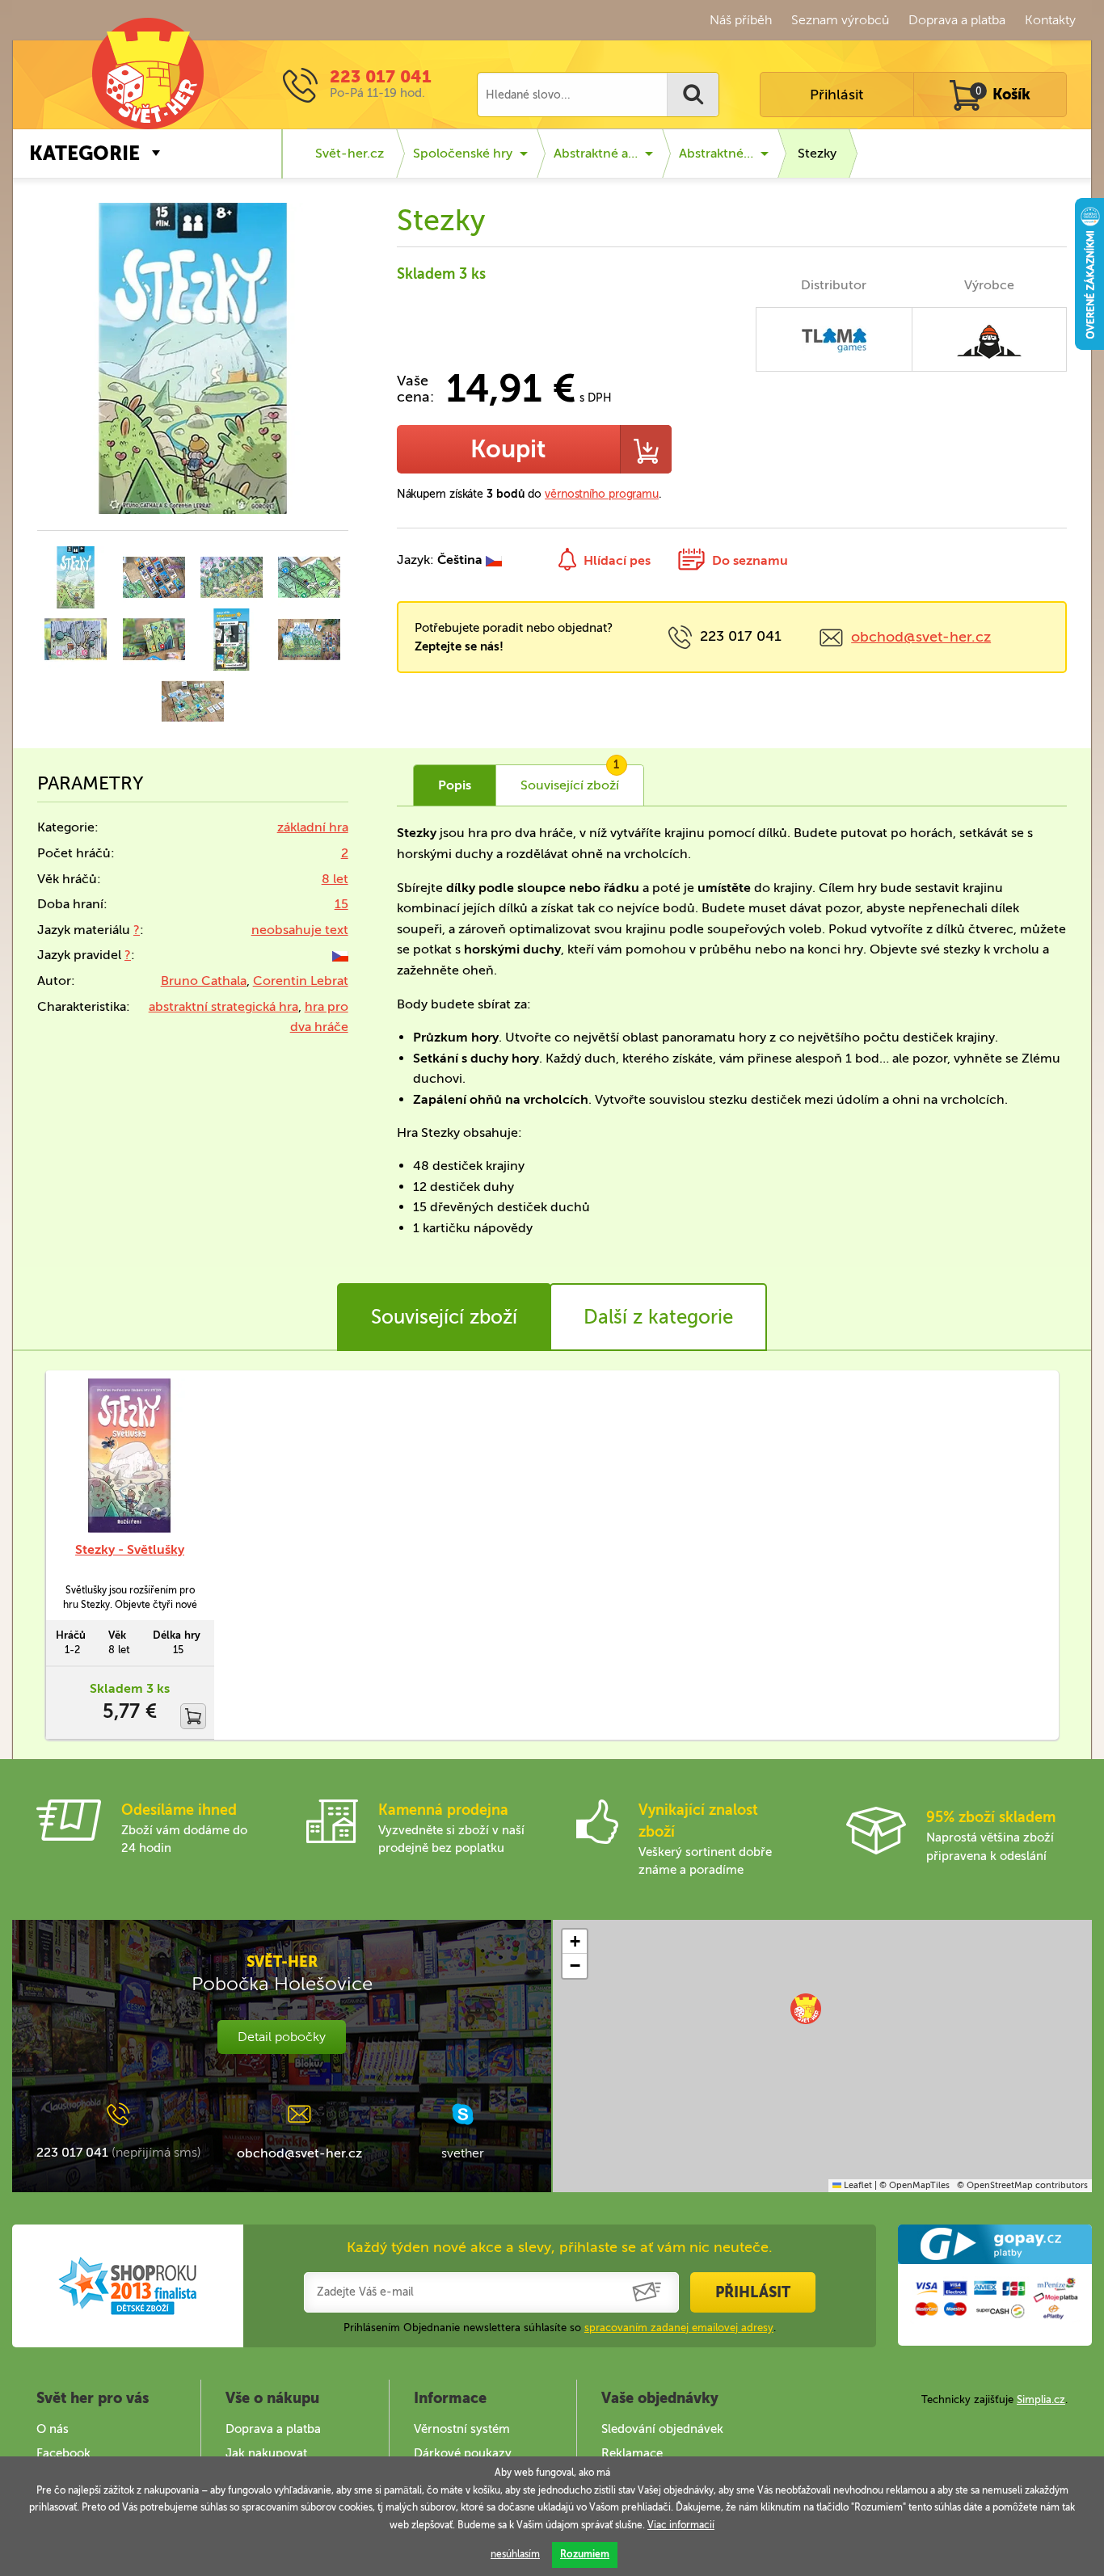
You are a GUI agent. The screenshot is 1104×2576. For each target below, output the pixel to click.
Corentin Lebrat (301, 981)
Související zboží (444, 1317)
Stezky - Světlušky (130, 1549)
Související (570, 779)
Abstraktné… (716, 153)
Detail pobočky (282, 2037)
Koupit (508, 449)
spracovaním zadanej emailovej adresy (679, 2328)
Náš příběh (741, 20)
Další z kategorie (658, 1317)
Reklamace (632, 2453)
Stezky (817, 153)
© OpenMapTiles (914, 2185)
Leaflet (857, 2185)
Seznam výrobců (840, 20)
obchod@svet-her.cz (921, 637)
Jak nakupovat (266, 2453)
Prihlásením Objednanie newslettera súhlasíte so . (560, 2328)
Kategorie (84, 153)
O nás (53, 2429)
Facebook (63, 2453)
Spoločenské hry (463, 153)
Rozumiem (585, 2554)
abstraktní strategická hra (223, 1006)
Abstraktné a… (596, 153)
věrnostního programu (602, 494)
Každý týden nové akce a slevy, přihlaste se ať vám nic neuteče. (560, 2247)
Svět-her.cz (350, 153)
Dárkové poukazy (463, 2453)
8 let (335, 879)
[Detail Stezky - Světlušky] (130, 1456)
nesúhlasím (515, 2554)
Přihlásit (836, 95)
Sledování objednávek (662, 2429)
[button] (806, 2009)
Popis (455, 785)
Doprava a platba (957, 20)
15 (341, 904)
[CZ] (340, 955)
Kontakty (1050, 20)
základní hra (313, 827)
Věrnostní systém (462, 2429)
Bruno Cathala (204, 981)
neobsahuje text (300, 930)
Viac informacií (681, 2525)
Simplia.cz (1041, 2399)
